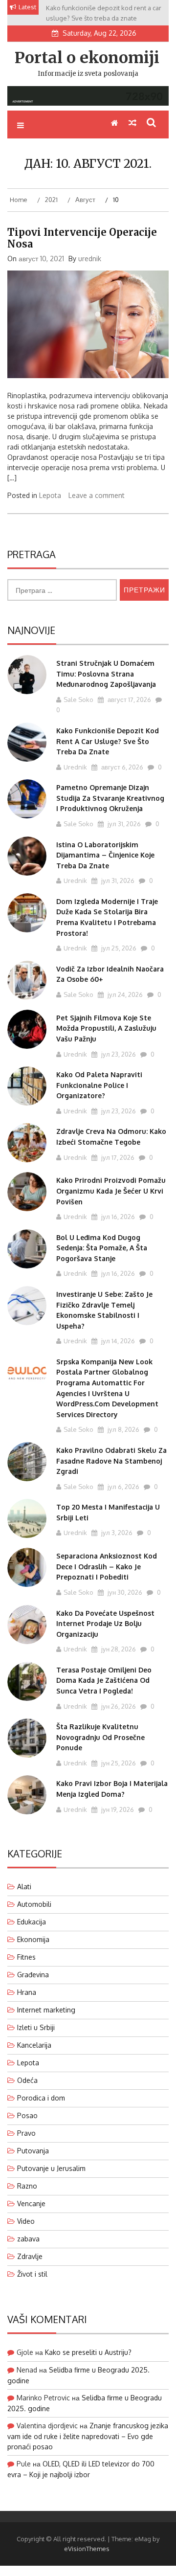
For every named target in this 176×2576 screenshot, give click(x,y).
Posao (27, 2115)
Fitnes (26, 1957)
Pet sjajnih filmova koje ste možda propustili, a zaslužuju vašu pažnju (106, 1028)
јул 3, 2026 (116, 1533)
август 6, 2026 (121, 767)
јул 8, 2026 (123, 1429)
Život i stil (32, 2274)
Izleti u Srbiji (36, 2027)
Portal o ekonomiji (87, 58)
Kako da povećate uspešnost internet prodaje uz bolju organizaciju (105, 1624)
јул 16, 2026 (117, 1217)
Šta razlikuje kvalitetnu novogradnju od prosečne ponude (100, 1737)
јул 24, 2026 (124, 994)
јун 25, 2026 (118, 1763)
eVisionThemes (87, 2549)
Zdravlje (30, 2256)
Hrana (27, 1992)
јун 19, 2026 (117, 1809)
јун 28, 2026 (118, 1649)
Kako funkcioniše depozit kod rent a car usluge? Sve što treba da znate (108, 741)
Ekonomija (33, 1939)
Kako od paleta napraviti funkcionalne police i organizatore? (99, 1085)
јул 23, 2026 (118, 1054)
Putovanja (33, 2151)
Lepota (50, 495)
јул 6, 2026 (123, 1487)
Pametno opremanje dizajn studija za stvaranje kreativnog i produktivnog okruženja (110, 798)
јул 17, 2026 (117, 1157)
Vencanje (31, 2203)
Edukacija (32, 1922)
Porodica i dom (41, 2098)
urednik (90, 259)
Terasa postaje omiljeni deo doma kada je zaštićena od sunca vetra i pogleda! (104, 1680)
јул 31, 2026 (123, 824)
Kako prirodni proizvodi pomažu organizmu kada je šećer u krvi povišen (111, 1191)
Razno (27, 2186)
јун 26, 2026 (118, 1706)
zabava (28, 2239)
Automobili (34, 1904)
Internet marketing (46, 2010)
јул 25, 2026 (118, 948)
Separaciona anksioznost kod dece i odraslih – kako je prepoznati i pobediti (107, 1566)
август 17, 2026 (129, 700)
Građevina (33, 1975)
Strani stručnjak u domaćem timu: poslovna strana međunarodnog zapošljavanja (106, 674)
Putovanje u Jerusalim (51, 2168)
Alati (24, 1887)
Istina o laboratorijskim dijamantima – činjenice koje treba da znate (105, 855)
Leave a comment (97, 495)
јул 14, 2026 (117, 1341)
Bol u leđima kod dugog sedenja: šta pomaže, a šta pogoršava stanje (102, 1248)
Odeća (27, 2080)
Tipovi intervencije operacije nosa (82, 238)
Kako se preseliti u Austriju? (88, 2352)
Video (26, 2221)
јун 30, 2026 (124, 1592)
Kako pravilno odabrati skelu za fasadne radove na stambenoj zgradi (111, 1461)
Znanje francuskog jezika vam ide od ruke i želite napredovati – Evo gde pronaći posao (88, 2436)
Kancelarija (34, 2045)
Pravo (26, 2133)
